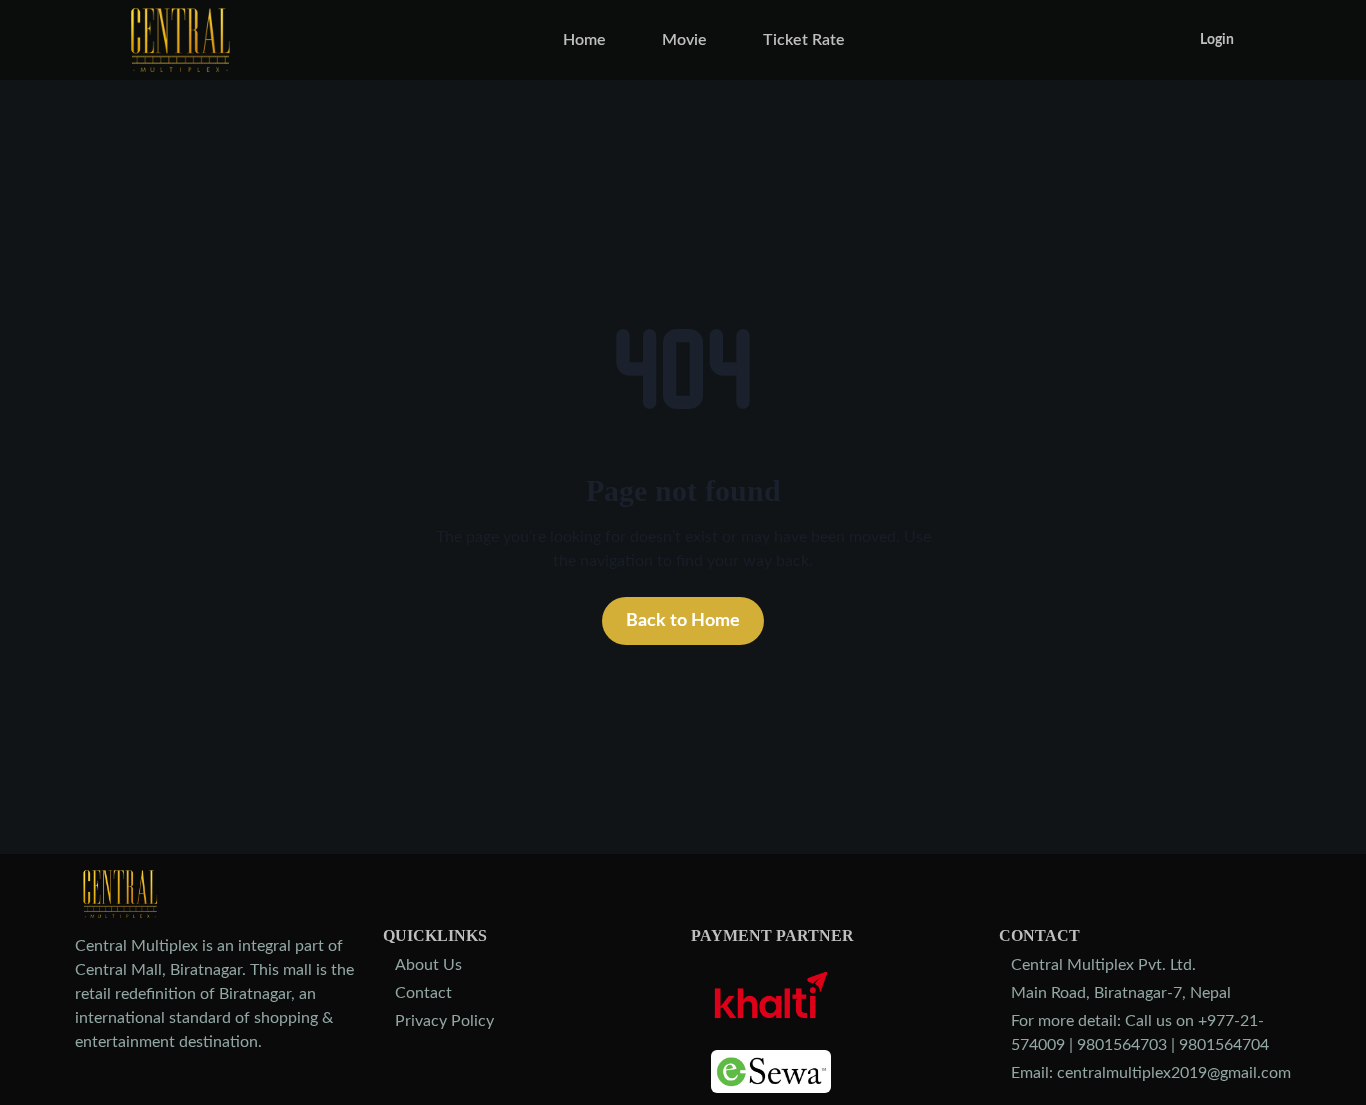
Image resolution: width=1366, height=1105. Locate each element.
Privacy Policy (444, 1021)
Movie (684, 40)
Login (1217, 40)
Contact (423, 993)
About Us (428, 965)
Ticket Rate (804, 40)
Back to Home (683, 621)
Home (584, 40)
